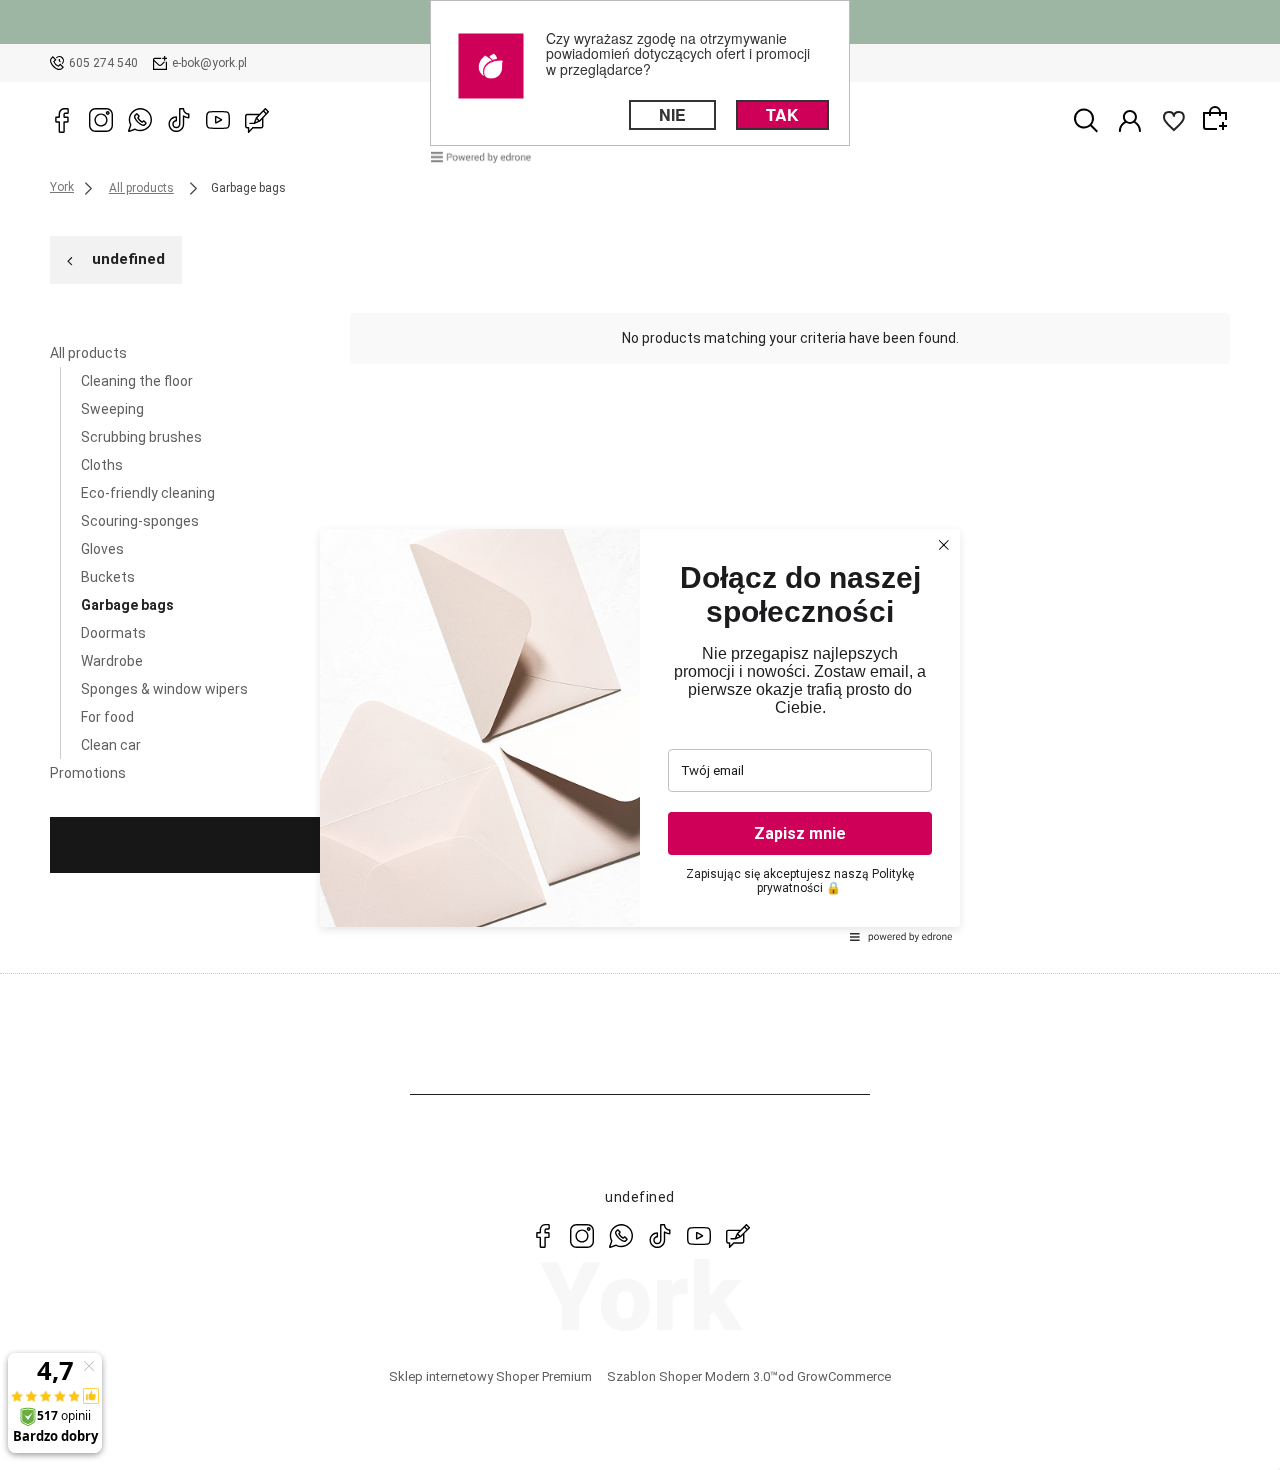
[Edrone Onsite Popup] (640, 735)
